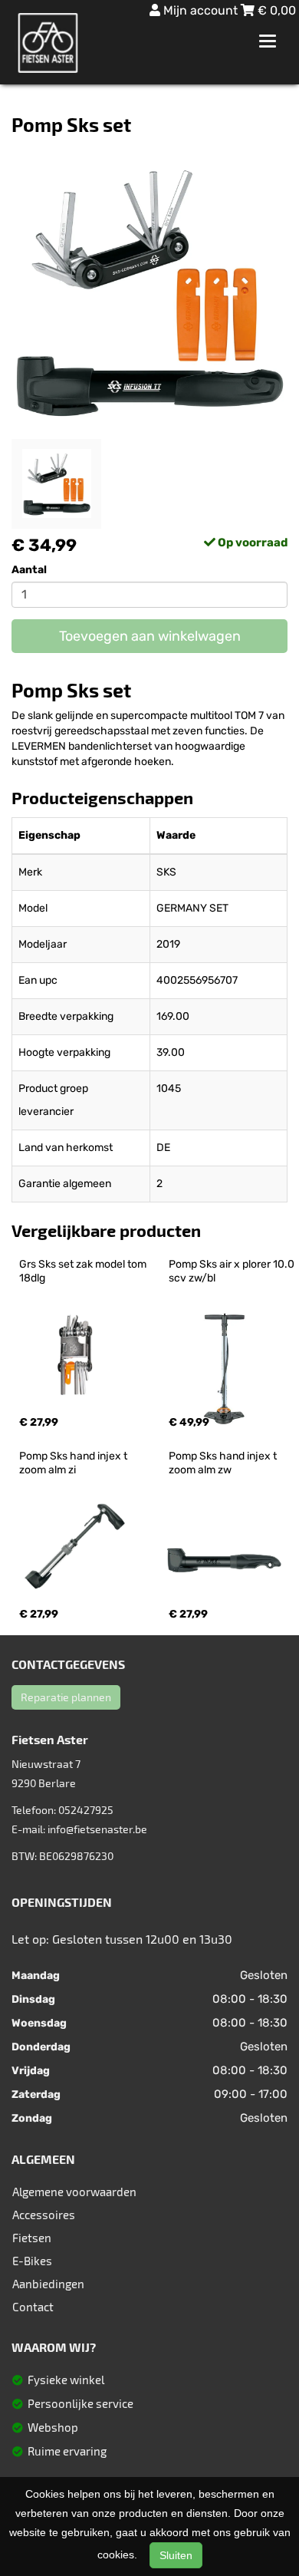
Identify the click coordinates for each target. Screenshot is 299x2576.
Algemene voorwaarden (74, 2192)
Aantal (29, 570)
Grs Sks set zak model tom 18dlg (84, 1271)
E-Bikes (32, 2261)
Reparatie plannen (66, 1697)
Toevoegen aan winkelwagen (150, 636)
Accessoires (44, 2215)
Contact (33, 2307)
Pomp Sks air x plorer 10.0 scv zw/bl (233, 1271)
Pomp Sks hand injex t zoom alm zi (74, 1463)
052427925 (86, 1810)
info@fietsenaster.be (97, 1829)
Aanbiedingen (48, 2284)
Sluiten (176, 2555)
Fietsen (32, 2238)
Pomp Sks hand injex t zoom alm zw (224, 1463)
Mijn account (200, 10)
